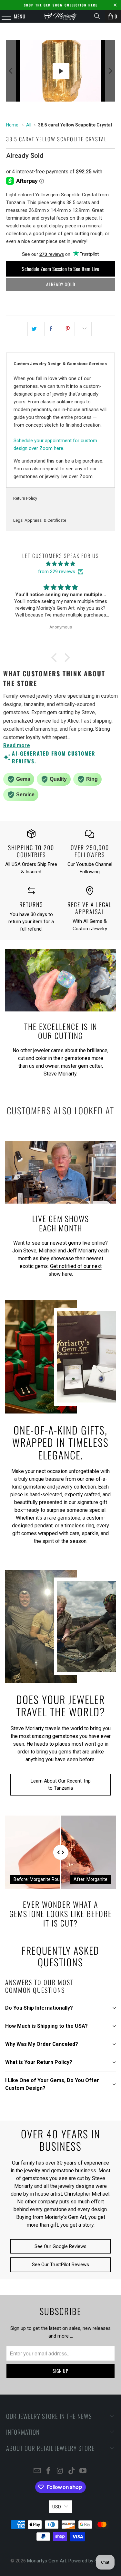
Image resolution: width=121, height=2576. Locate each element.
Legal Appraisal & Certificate (40, 520)
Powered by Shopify (90, 2561)
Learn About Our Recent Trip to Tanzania (61, 1785)
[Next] (110, 71)
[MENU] (3, 16)
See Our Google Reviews (60, 2246)
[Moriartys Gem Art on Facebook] (49, 2471)
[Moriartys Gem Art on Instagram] (60, 2471)
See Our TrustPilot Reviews (60, 2265)
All (29, 125)
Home (12, 125)
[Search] (97, 16)
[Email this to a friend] (85, 329)
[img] (60, 564)
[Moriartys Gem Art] (61, 16)
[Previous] (11, 71)
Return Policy (25, 498)
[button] (55, 658)
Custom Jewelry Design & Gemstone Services (60, 364)
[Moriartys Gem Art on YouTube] (83, 2471)
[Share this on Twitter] (34, 329)
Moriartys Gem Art (47, 2561)
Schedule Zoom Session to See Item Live (60, 269)
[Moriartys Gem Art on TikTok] (72, 2471)
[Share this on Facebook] (51, 329)
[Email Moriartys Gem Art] (37, 2471)
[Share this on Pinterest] (68, 329)
